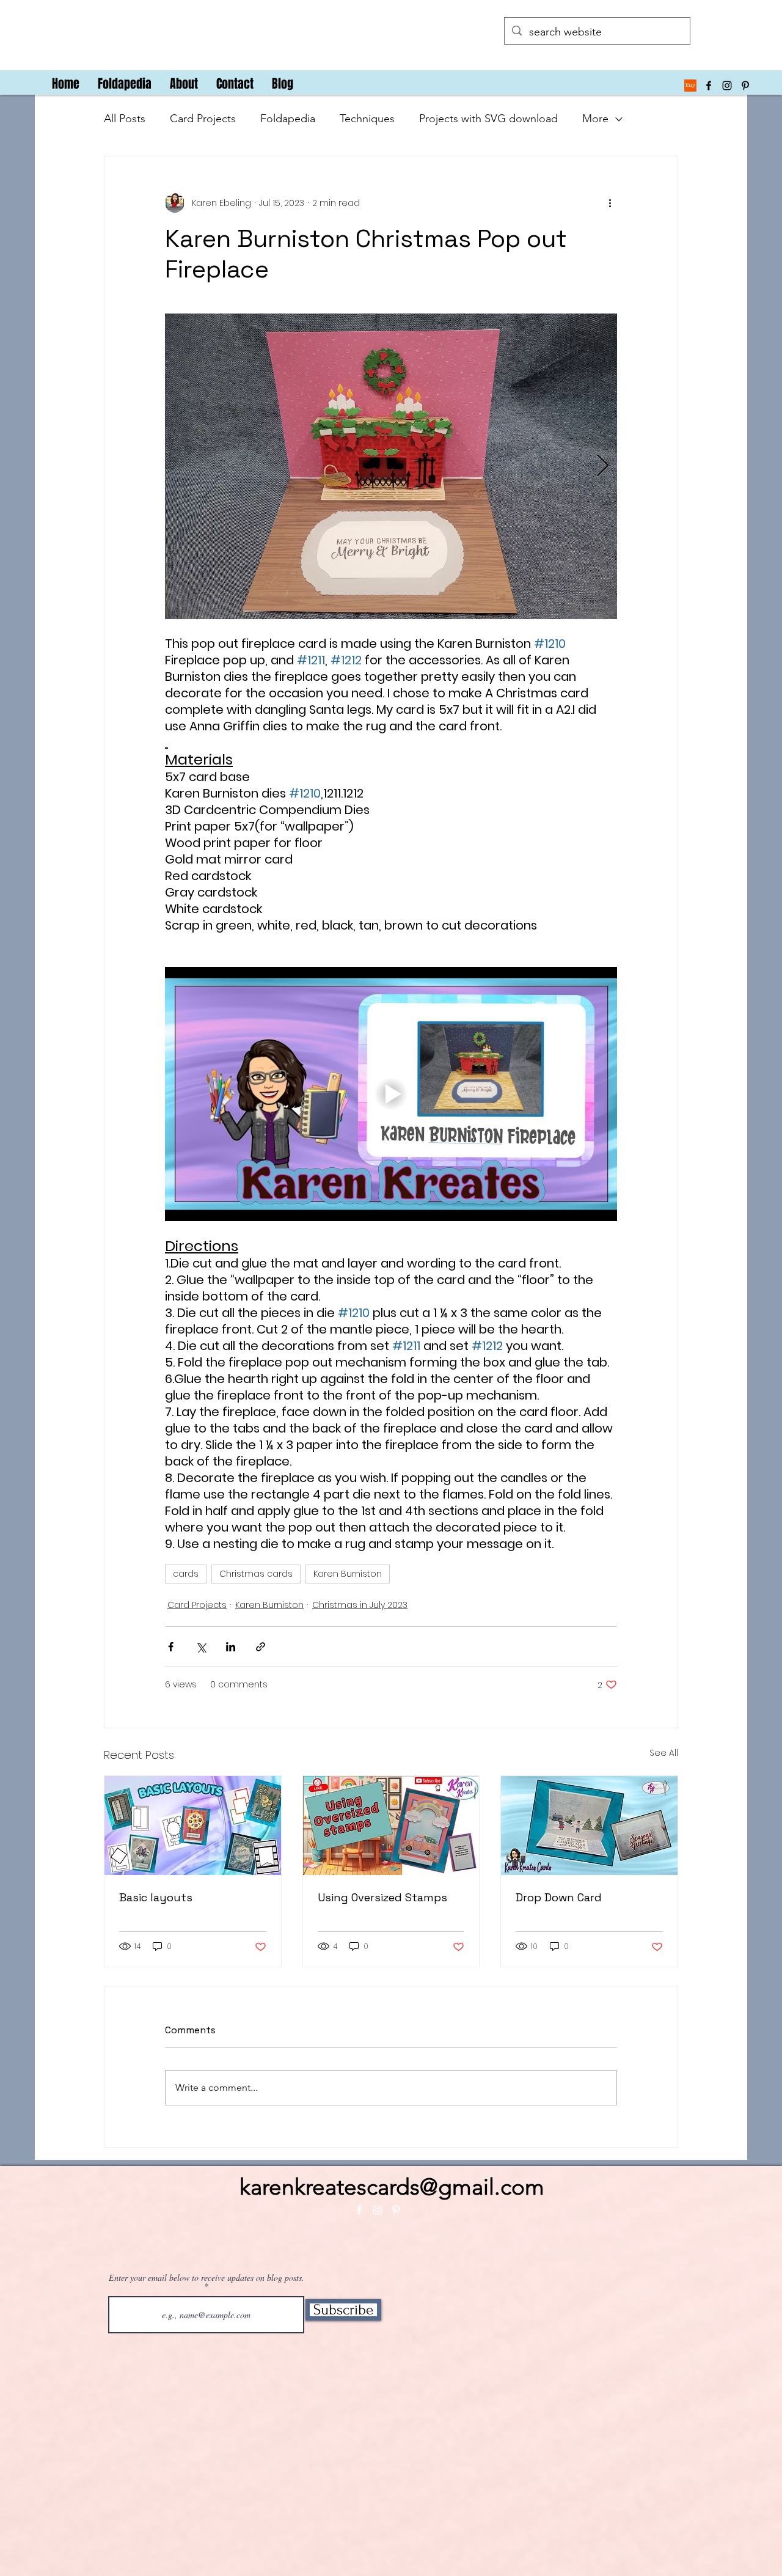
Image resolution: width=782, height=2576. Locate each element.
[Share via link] (261, 1647)
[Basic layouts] (193, 1826)
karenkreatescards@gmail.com (392, 2187)
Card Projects (203, 119)
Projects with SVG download (488, 119)
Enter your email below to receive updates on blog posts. (206, 2278)
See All (664, 1753)
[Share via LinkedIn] (231, 1647)
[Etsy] (690, 86)
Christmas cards (256, 1574)
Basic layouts (156, 1897)
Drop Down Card (559, 1897)
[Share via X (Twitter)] (201, 1647)
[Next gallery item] (603, 467)
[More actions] (610, 203)
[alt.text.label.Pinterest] (745, 86)
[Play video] (391, 1094)
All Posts (125, 119)
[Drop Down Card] (589, 1826)
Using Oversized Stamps (382, 1897)
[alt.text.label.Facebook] (709, 86)
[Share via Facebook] (171, 1647)
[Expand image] (391, 466)
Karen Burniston (348, 1574)
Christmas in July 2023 (360, 1605)
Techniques (367, 119)
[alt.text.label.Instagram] (727, 86)
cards (186, 1574)
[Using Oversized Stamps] (391, 1826)
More (595, 119)
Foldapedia (288, 119)
